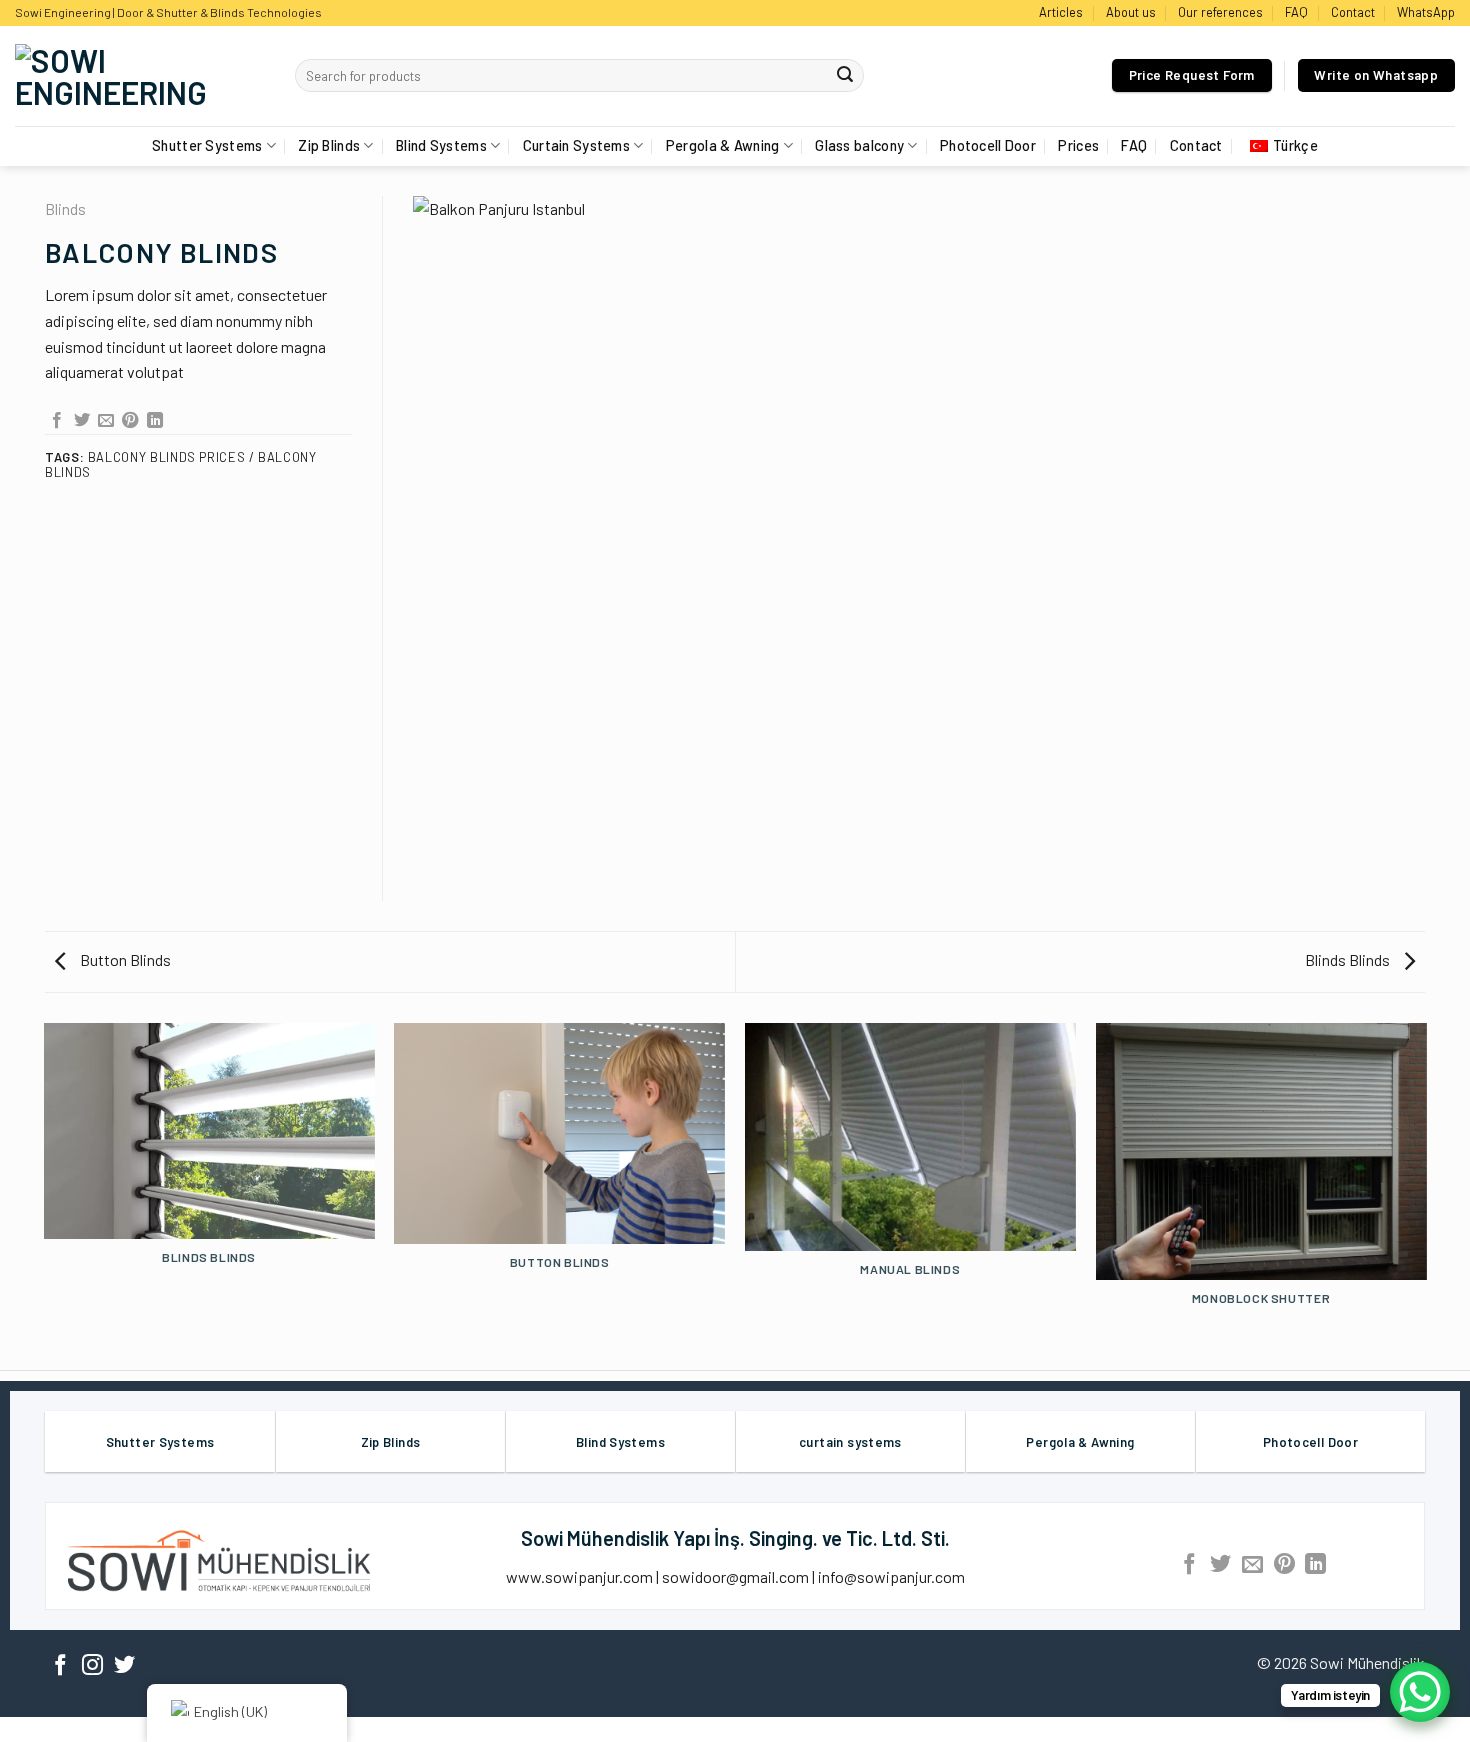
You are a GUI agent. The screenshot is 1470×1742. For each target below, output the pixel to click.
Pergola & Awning (723, 145)
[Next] (1425, 1190)
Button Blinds (124, 959)
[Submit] (846, 76)
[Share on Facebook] (57, 421)
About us (1131, 12)
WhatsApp (1426, 12)
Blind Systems (441, 145)
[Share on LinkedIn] (155, 421)
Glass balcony (859, 145)
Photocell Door (988, 145)
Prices (1078, 145)
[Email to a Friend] (106, 421)
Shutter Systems (207, 145)
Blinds (65, 208)
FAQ (1296, 12)
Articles (1061, 12)
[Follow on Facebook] (60, 1666)
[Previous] (45, 1190)
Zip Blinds (329, 145)
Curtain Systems (576, 145)
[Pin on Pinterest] (130, 421)
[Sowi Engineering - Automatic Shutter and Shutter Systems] (140, 76)
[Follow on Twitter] (124, 1666)
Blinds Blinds (1349, 959)
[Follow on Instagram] (92, 1666)
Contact (1353, 12)
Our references (1220, 12)
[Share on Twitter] (82, 421)
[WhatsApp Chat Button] (1420, 1692)
